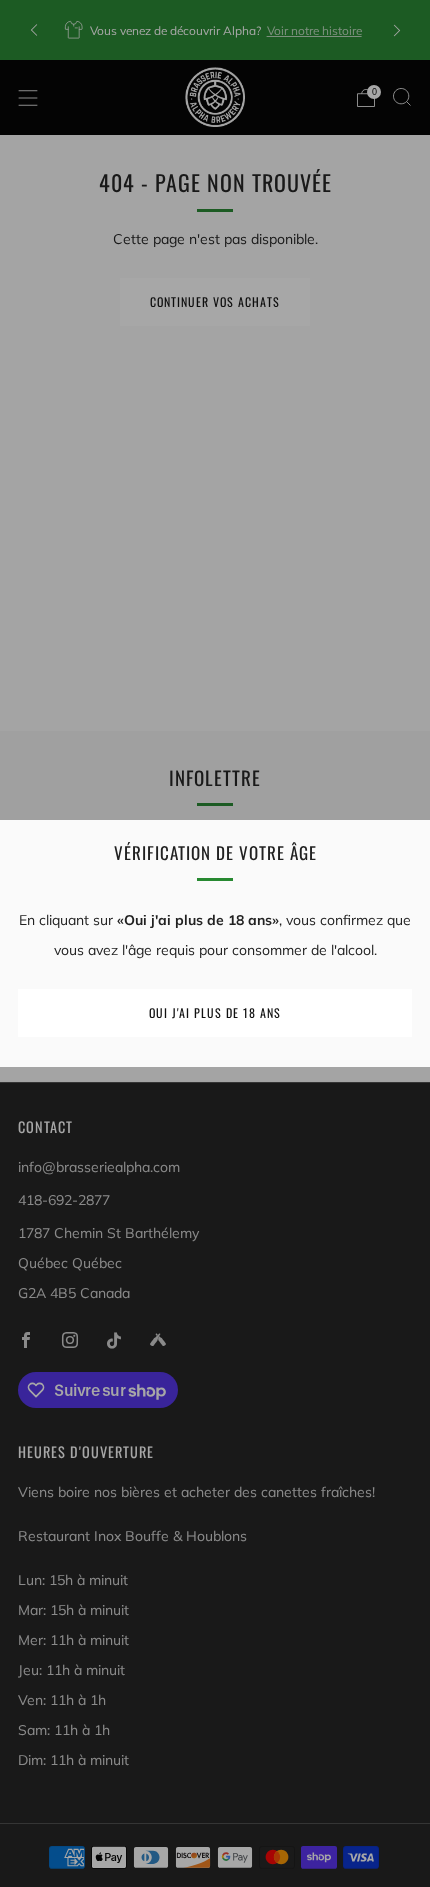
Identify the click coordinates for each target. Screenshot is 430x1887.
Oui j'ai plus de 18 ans (215, 1012)
